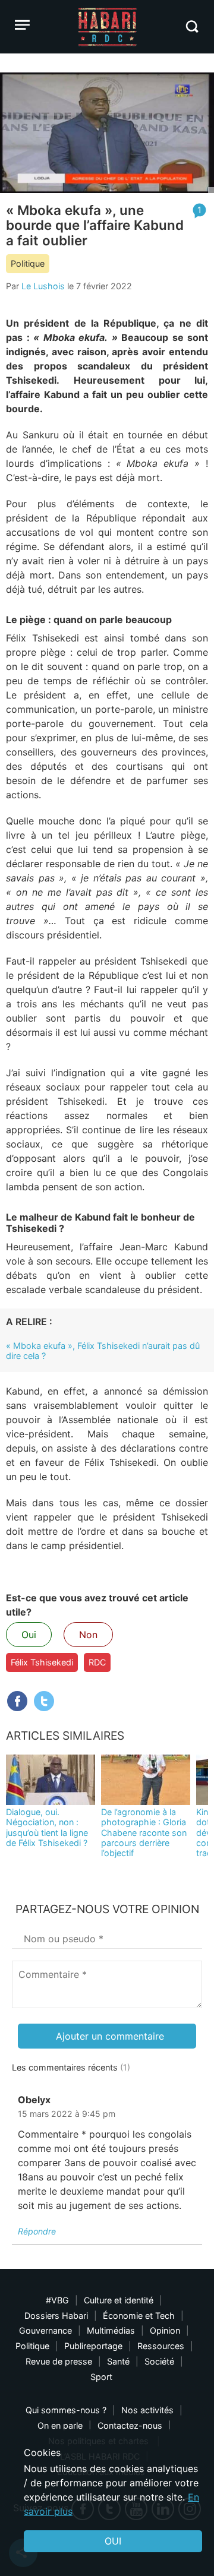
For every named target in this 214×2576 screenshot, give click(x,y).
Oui (29, 1635)
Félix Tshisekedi (42, 1662)
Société (159, 2361)
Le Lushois (43, 286)
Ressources (161, 2346)
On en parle (60, 2425)
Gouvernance (45, 2330)
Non (88, 1635)
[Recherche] (192, 26)
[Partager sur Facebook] (17, 1701)
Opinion (165, 2330)
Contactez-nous (130, 2425)
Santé (118, 2361)
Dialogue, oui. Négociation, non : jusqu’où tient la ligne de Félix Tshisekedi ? (47, 1827)
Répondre (37, 2231)
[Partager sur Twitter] (44, 1701)
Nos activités (147, 2410)
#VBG (57, 2300)
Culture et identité (119, 2300)
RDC (97, 1662)
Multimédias (111, 2330)
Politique (28, 263)
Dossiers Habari (56, 2316)
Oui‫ (113, 2541)
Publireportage (93, 2346)
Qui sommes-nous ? (66, 2410)
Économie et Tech (139, 2316)
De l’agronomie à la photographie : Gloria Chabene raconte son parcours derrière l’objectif (144, 1832)
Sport (101, 2377)
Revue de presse (59, 2361)
